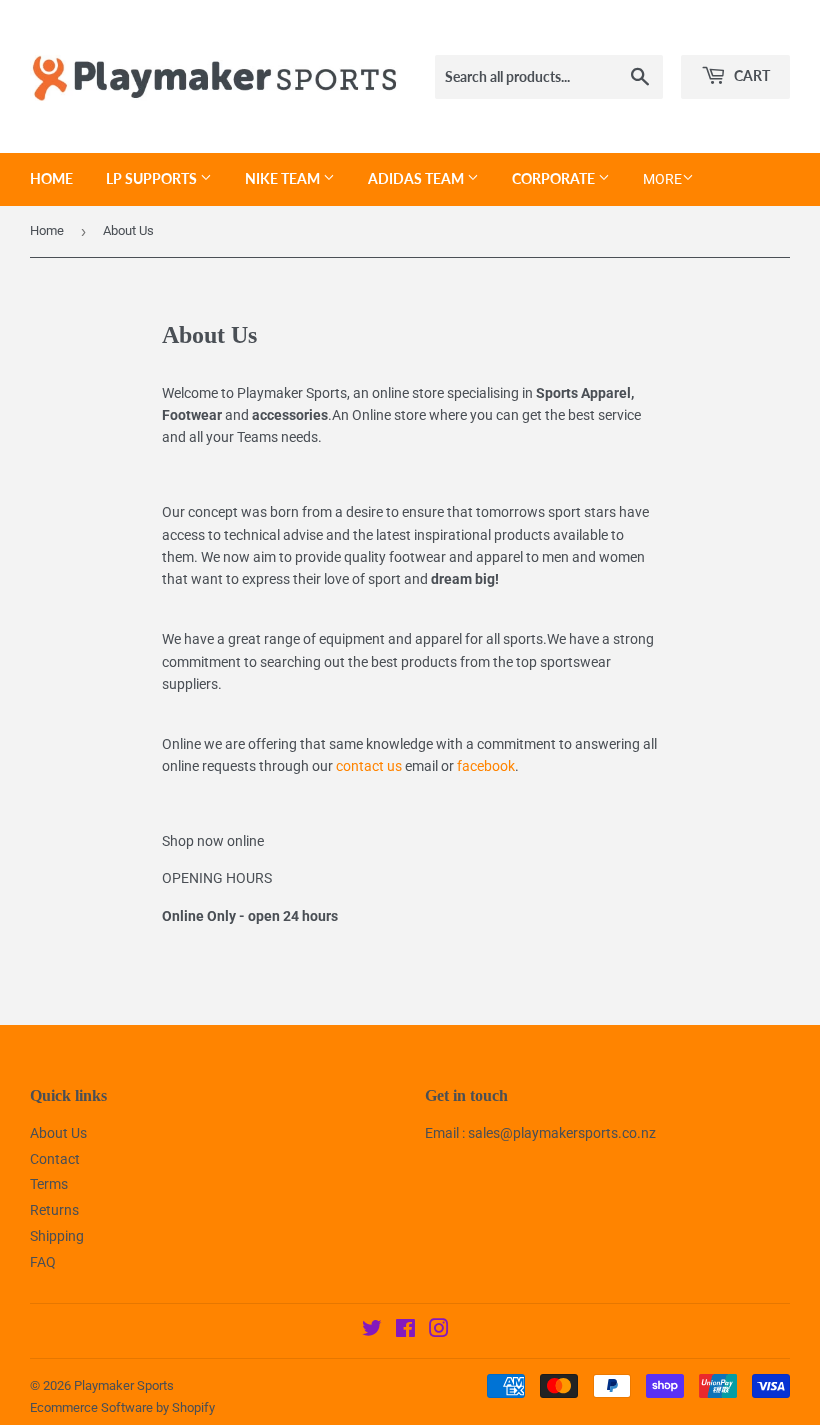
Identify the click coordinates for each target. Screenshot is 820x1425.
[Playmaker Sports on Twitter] (372, 1331)
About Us (58, 1133)
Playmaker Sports (124, 1385)
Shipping (57, 1236)
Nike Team (284, 178)
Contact (55, 1159)
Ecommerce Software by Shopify (122, 1407)
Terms (49, 1184)
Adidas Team (417, 178)
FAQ (43, 1262)
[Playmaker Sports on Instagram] (439, 1331)
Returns (54, 1210)
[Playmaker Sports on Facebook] (405, 1331)
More (662, 179)
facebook (486, 766)
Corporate (555, 178)
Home (51, 178)
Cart (750, 75)
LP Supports (153, 178)
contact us (369, 766)
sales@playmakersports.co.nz (562, 1133)
